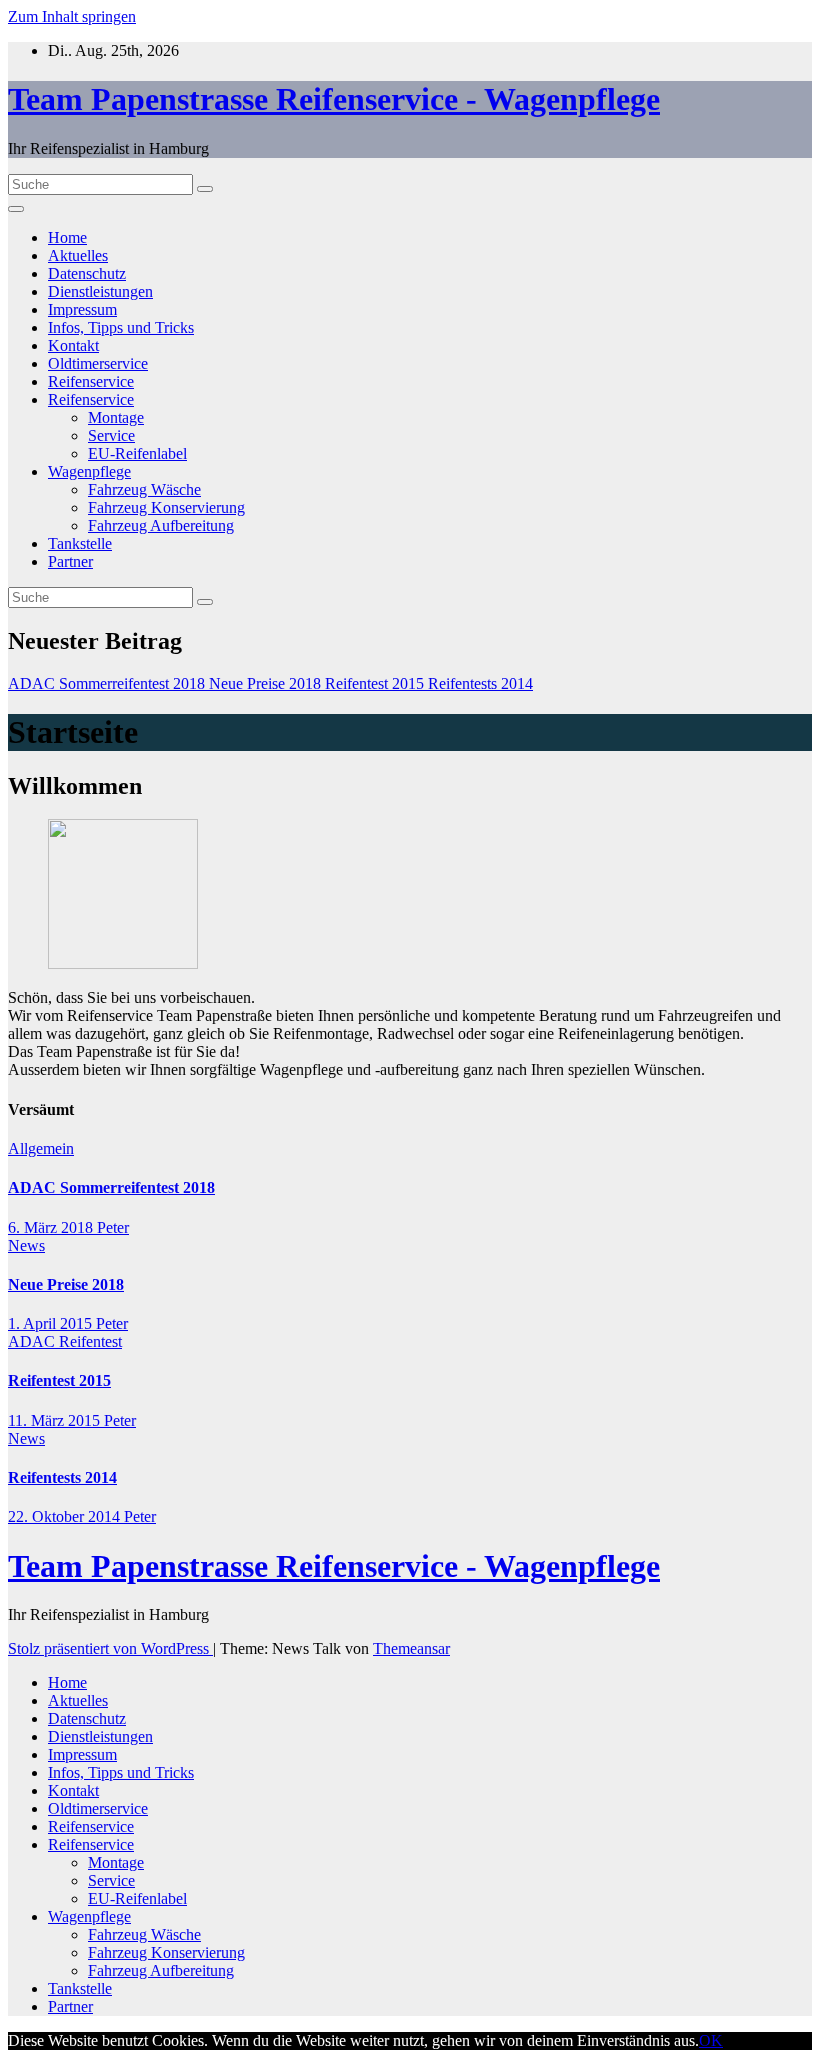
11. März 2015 (56, 1420)
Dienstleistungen (100, 291)
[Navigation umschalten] (16, 209)
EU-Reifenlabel (137, 453)
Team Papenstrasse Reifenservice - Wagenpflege (334, 99)
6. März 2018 (52, 1227)
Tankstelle (80, 543)
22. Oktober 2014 (66, 1516)
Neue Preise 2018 (66, 1284)
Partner (70, 561)
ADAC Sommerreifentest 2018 (111, 1187)
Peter (113, 1227)
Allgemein (41, 1148)
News (26, 1245)
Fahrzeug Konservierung (166, 507)
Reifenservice (91, 381)
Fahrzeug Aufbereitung (161, 525)
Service (111, 435)
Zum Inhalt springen (72, 16)
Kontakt (73, 345)
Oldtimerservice (98, 363)
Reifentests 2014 (62, 1477)
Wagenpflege (89, 471)
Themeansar (411, 1648)
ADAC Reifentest (65, 1341)
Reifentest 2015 (59, 1380)
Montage (116, 417)
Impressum (82, 309)
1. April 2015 (52, 1323)
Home (67, 237)
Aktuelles (78, 255)
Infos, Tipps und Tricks (121, 327)
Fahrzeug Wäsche (144, 489)
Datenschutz (87, 273)
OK (711, 2040)
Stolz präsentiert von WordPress (110, 1648)
